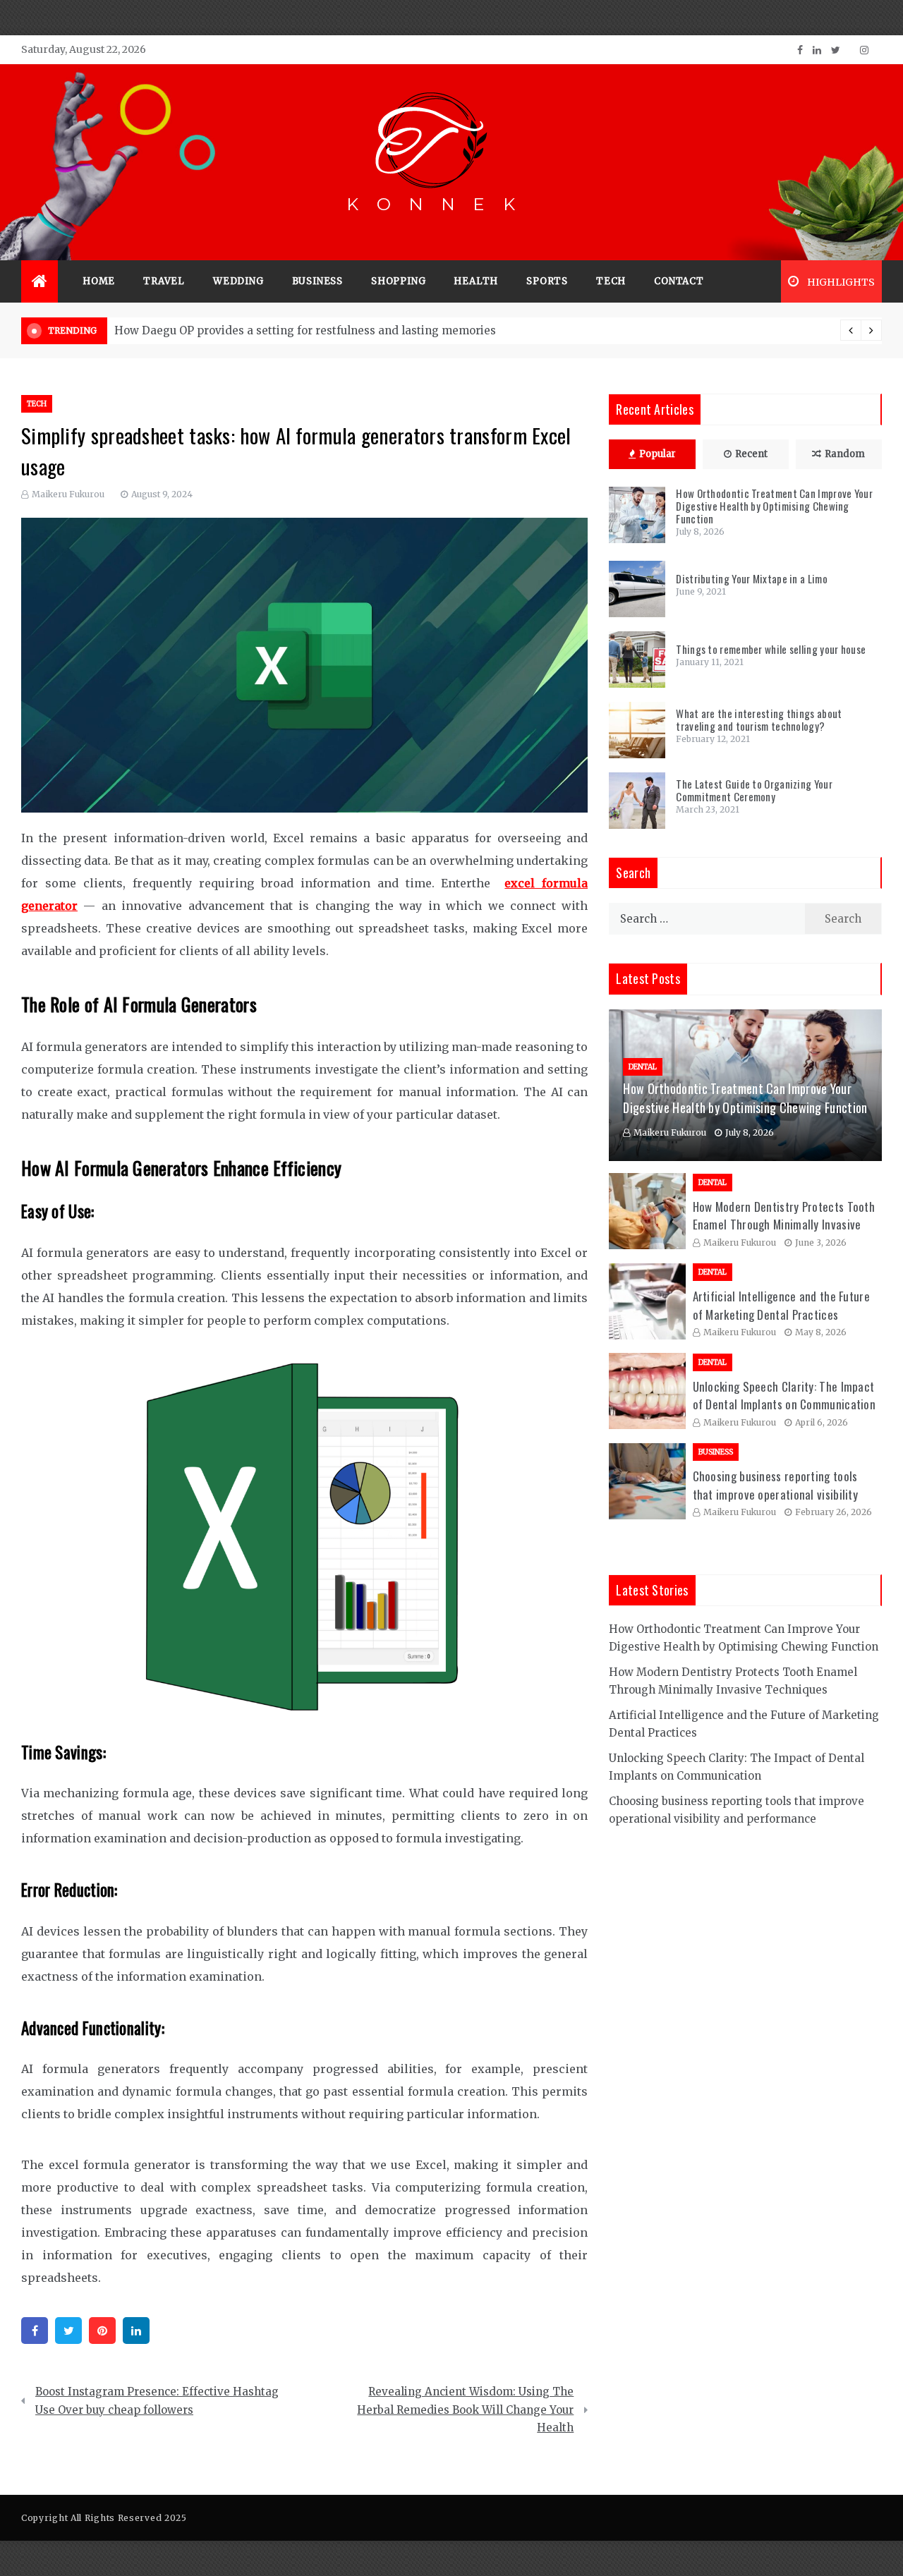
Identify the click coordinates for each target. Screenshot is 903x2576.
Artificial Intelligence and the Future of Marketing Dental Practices (781, 1305)
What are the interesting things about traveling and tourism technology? (759, 719)
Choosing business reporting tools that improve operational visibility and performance (776, 1494)
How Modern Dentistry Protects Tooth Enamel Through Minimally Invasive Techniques (784, 1225)
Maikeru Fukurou (68, 494)
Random (845, 454)
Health (476, 281)
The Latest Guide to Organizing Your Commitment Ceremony (754, 790)
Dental (643, 1067)
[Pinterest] (102, 2331)
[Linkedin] (136, 2331)
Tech (611, 281)
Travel (164, 281)
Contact (679, 281)
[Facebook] (35, 2331)
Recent (751, 454)
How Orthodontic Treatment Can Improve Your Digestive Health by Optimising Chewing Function (774, 506)
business (317, 281)
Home (99, 281)
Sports (547, 281)
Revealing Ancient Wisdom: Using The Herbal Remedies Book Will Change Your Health (465, 2410)
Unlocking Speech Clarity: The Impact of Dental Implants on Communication (784, 1396)
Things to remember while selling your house (771, 649)
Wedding (238, 281)
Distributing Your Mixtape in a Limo (752, 578)
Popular (657, 454)
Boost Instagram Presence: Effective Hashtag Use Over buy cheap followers (157, 2401)
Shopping (398, 281)
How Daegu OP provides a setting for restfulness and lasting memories (305, 330)
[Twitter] (68, 2331)
